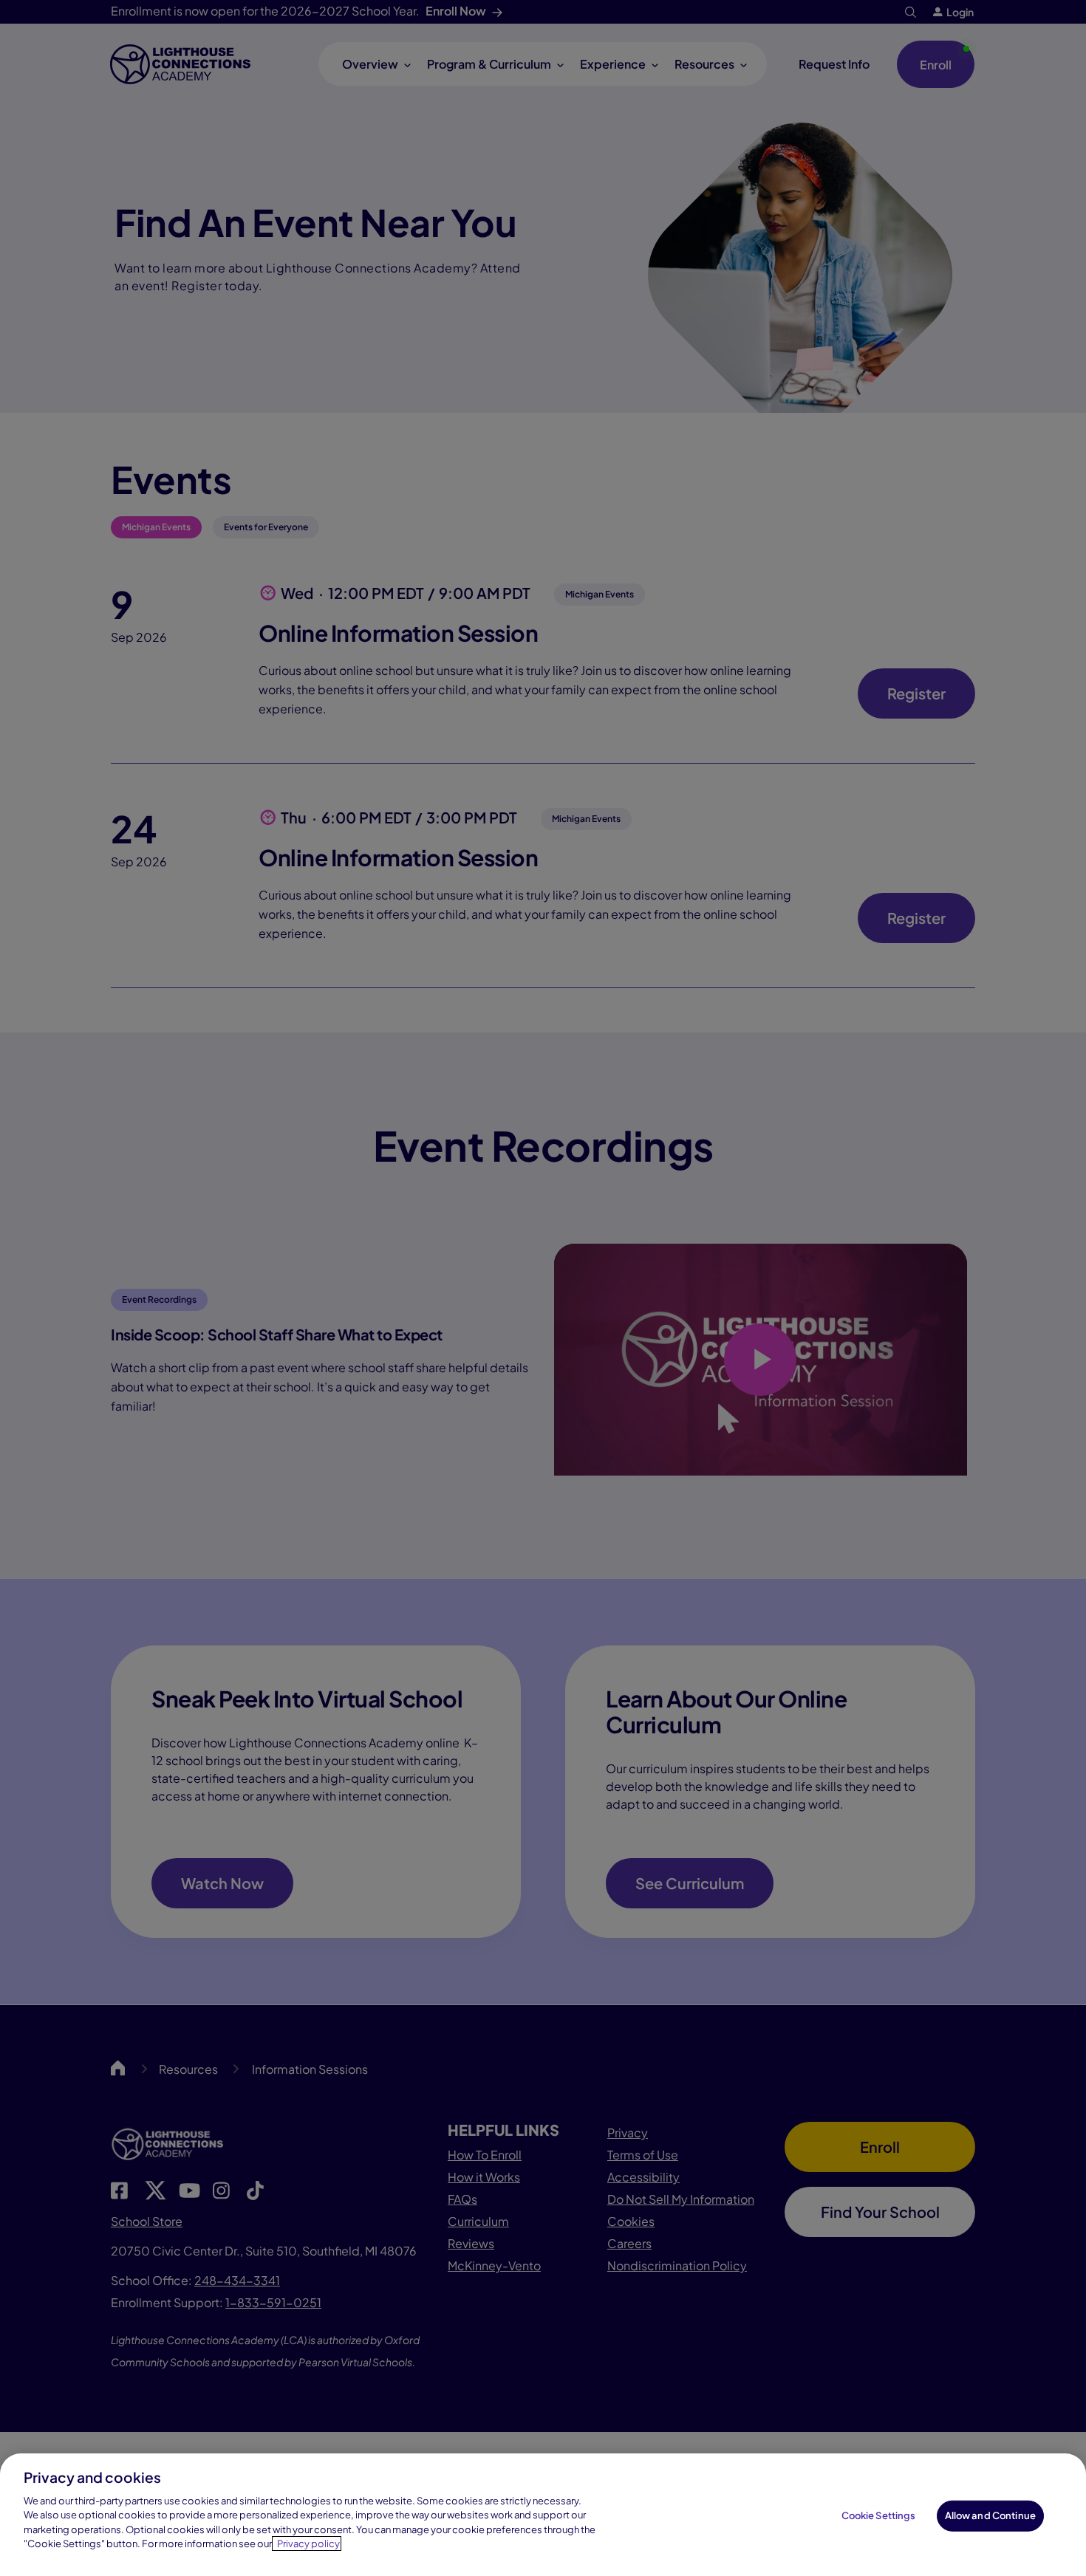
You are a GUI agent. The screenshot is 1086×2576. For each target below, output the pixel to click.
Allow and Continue (990, 2515)
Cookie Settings (879, 2515)
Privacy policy (308, 2544)
